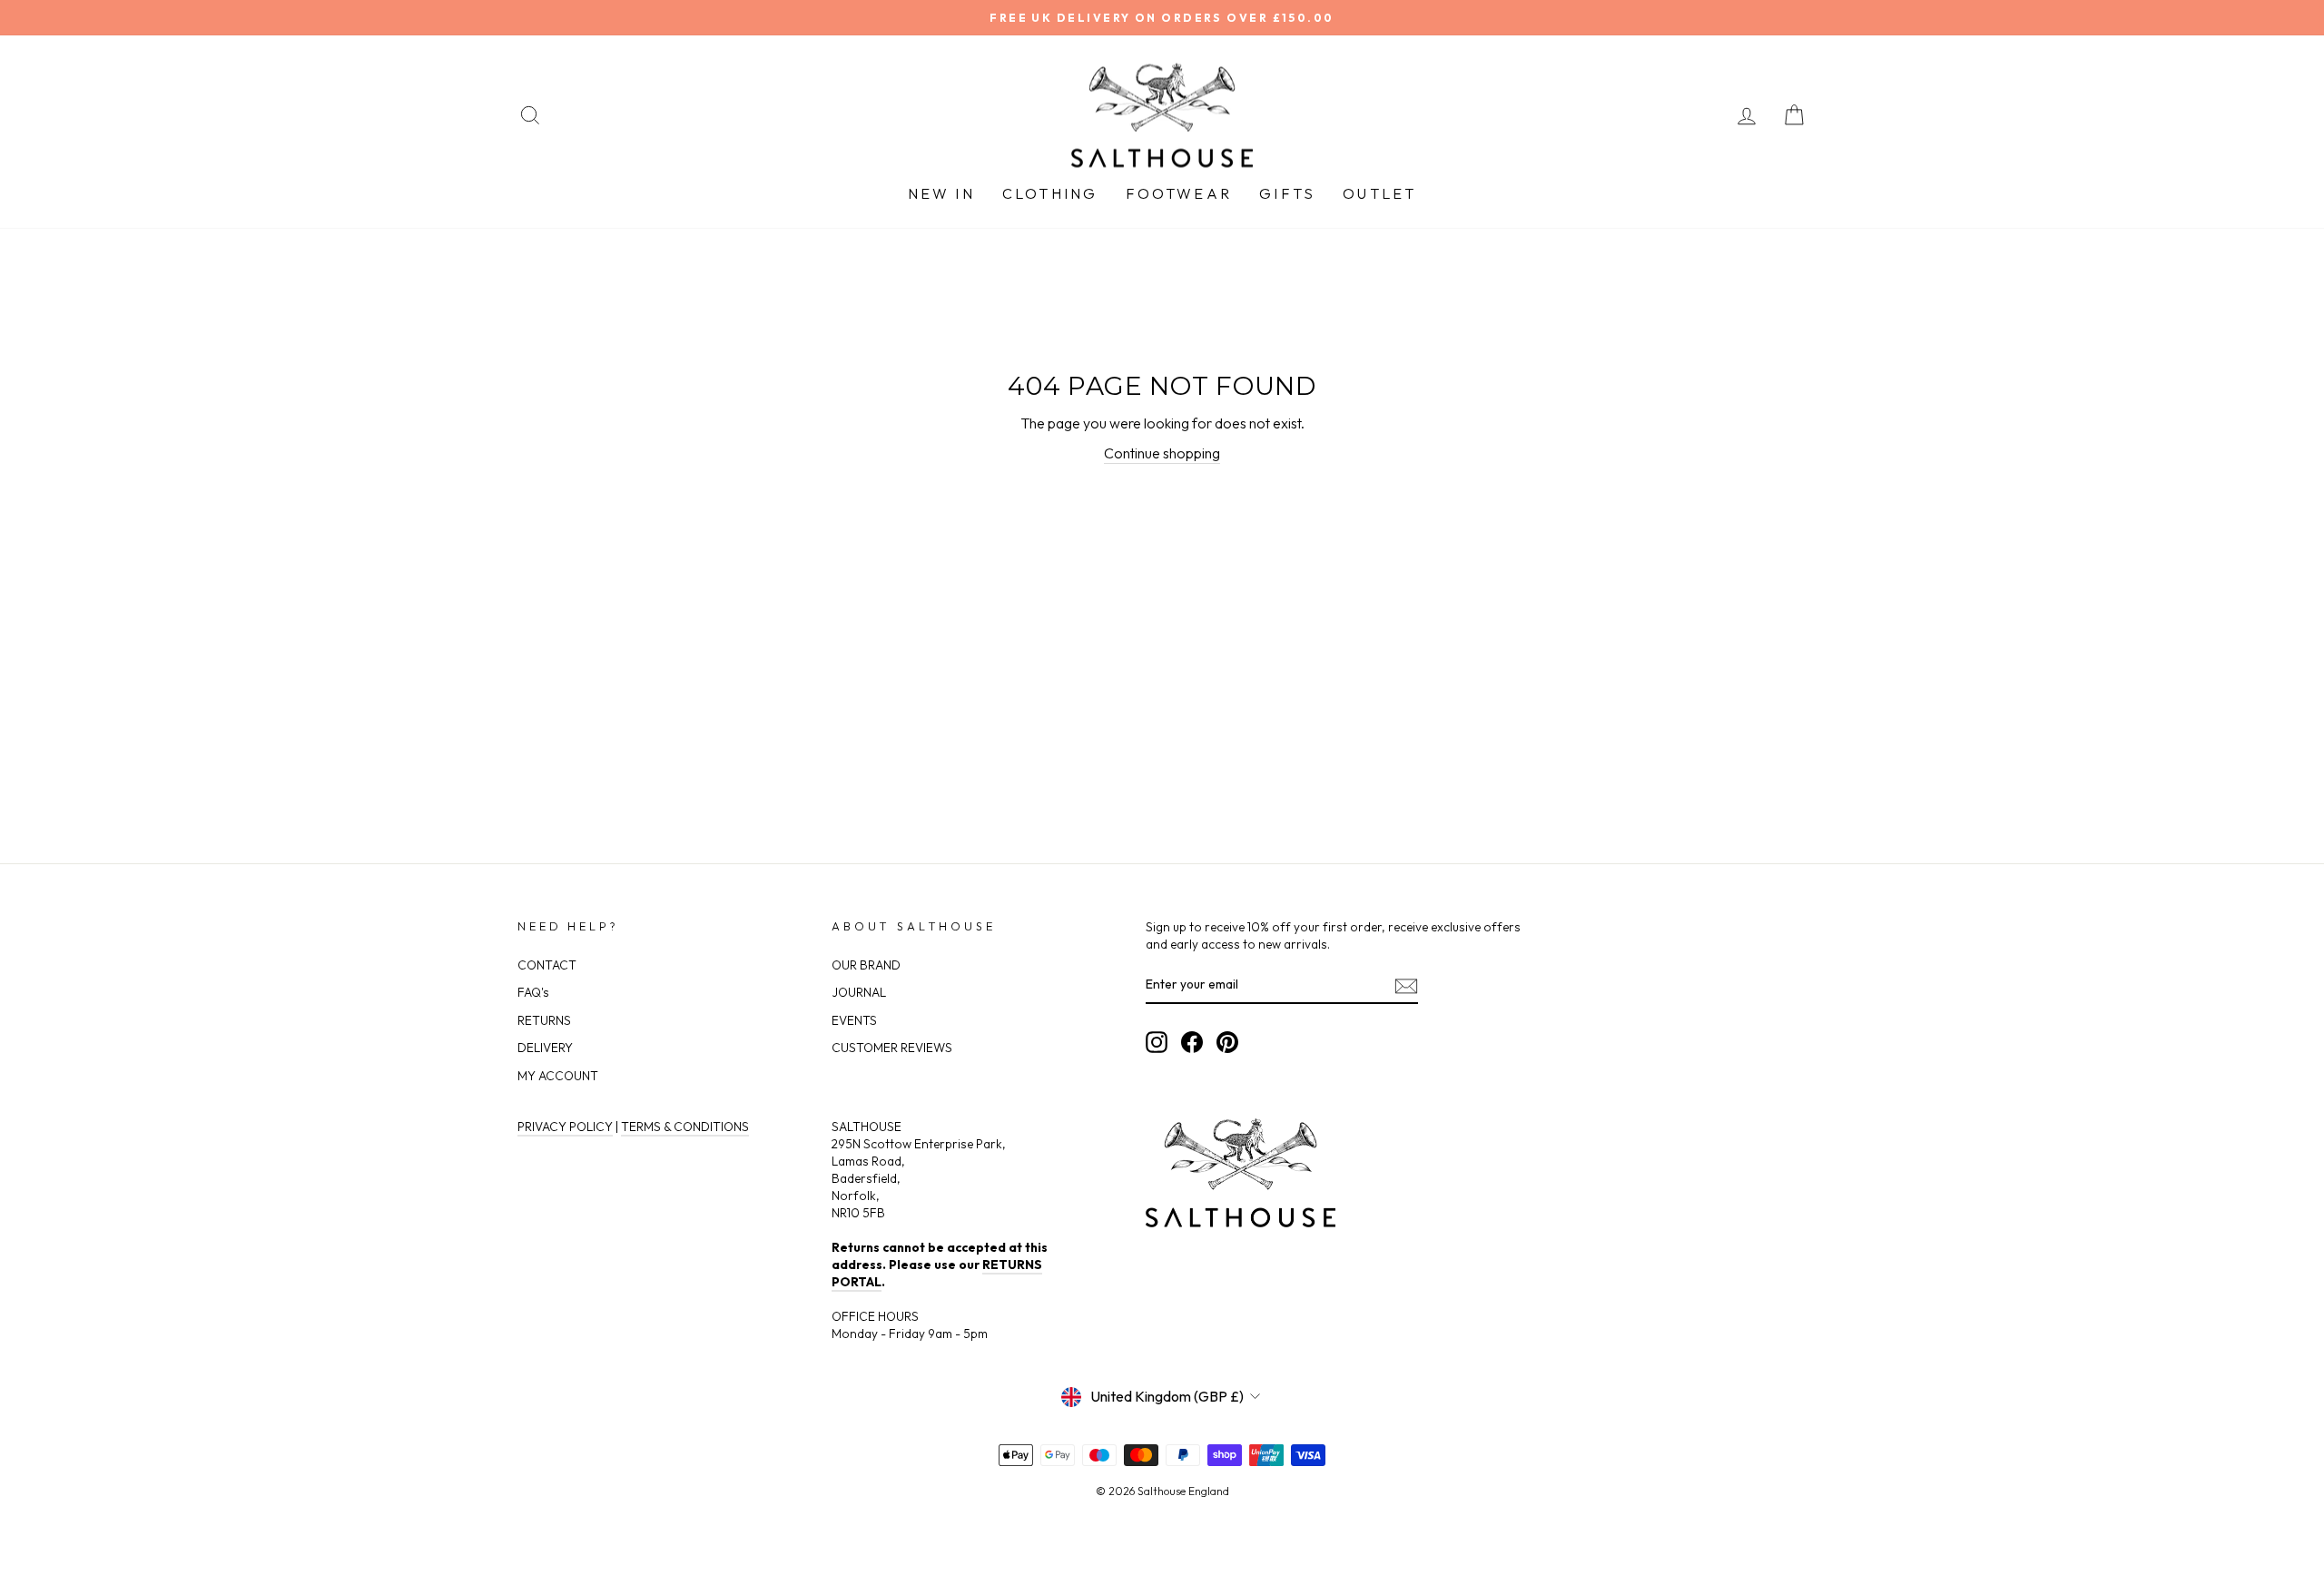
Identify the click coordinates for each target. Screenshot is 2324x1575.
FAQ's (533, 992)
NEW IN (941, 193)
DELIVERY (545, 1048)
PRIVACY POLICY (565, 1127)
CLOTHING (1050, 193)
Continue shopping (1162, 453)
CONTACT (547, 965)
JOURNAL (859, 992)
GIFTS (1287, 193)
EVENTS (854, 1020)
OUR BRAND (866, 965)
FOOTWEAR (1179, 193)
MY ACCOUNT (558, 1076)
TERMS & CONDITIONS (685, 1127)
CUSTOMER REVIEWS (892, 1048)
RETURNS (544, 1020)
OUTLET (1379, 193)
